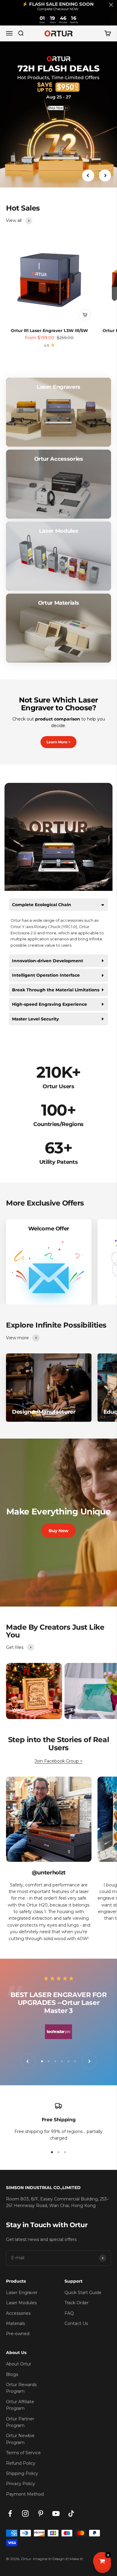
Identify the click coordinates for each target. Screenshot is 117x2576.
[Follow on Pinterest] (41, 2513)
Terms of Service (23, 2453)
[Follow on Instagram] (25, 2513)
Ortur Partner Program (20, 2422)
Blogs (12, 2374)
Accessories (18, 2313)
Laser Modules (21, 2303)
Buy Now (58, 1531)
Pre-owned (18, 2334)
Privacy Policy (21, 2484)
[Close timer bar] (111, 5)
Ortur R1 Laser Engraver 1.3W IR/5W (49, 331)
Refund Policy (21, 2463)
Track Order (76, 2303)
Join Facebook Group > (58, 1761)
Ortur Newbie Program (20, 2439)
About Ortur (19, 2364)
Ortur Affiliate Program (20, 2405)
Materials (15, 2323)
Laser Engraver (22, 2293)
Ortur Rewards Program (21, 2388)
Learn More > (58, 742)
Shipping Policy (22, 2473)
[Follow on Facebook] (10, 2513)
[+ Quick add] (85, 315)
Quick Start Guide (83, 2293)
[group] (58, 115)
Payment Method (25, 2494)
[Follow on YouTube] (56, 2513)
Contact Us (76, 2323)
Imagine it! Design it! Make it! (58, 2559)
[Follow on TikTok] (71, 2513)
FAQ (69, 2313)
